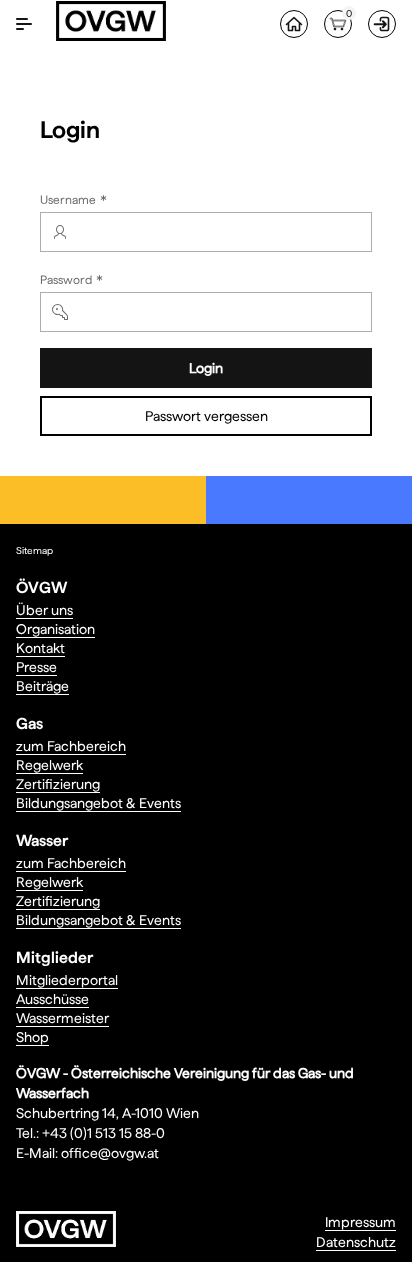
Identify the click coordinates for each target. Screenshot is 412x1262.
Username (75, 202)
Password (73, 282)
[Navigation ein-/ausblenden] (24, 24)
